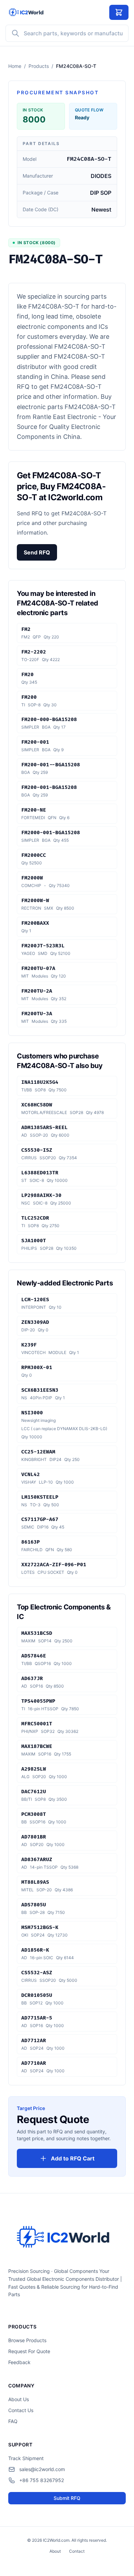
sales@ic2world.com (42, 2469)
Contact (77, 2551)
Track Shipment (26, 2458)
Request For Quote (29, 2351)
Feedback (19, 2362)
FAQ (13, 2421)
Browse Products (27, 2340)
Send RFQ (37, 552)
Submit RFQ (67, 2498)
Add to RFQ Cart (73, 2158)
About (55, 2551)
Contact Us (21, 2410)
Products (39, 66)
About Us (19, 2399)
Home (15, 66)
